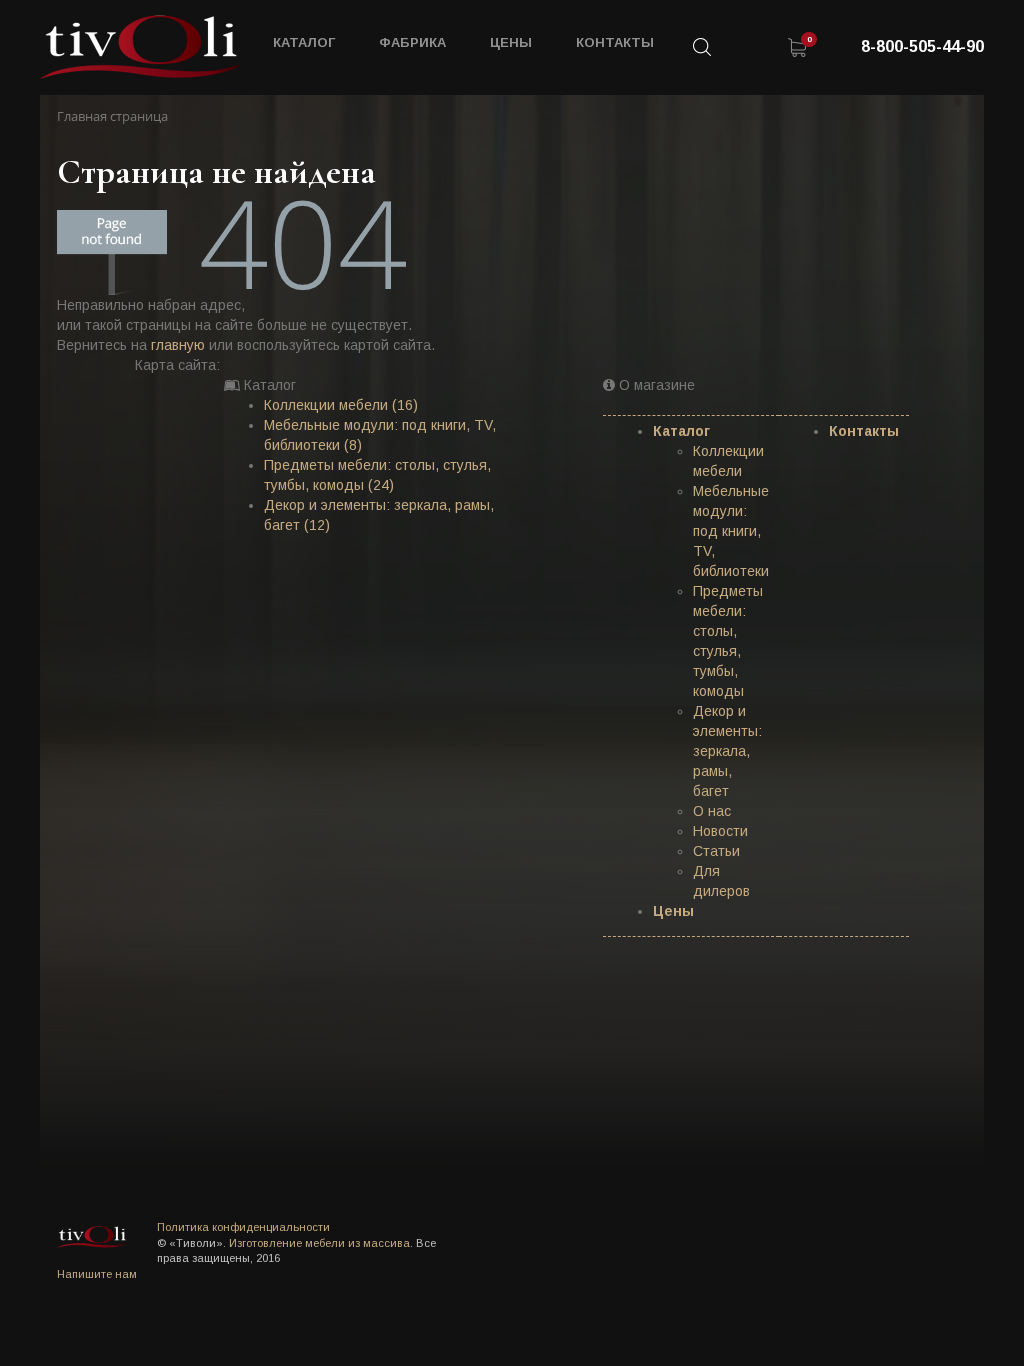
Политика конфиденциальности (243, 1227)
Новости (720, 831)
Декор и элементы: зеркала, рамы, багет (727, 751)
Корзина (797, 47)
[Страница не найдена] (140, 47)
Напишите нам (97, 1274)
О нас (712, 811)
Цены (511, 42)
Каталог (681, 431)
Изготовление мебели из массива (319, 1243)
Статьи (716, 851)
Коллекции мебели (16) (341, 405)
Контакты (615, 42)
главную (178, 345)
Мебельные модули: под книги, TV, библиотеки (731, 531)
